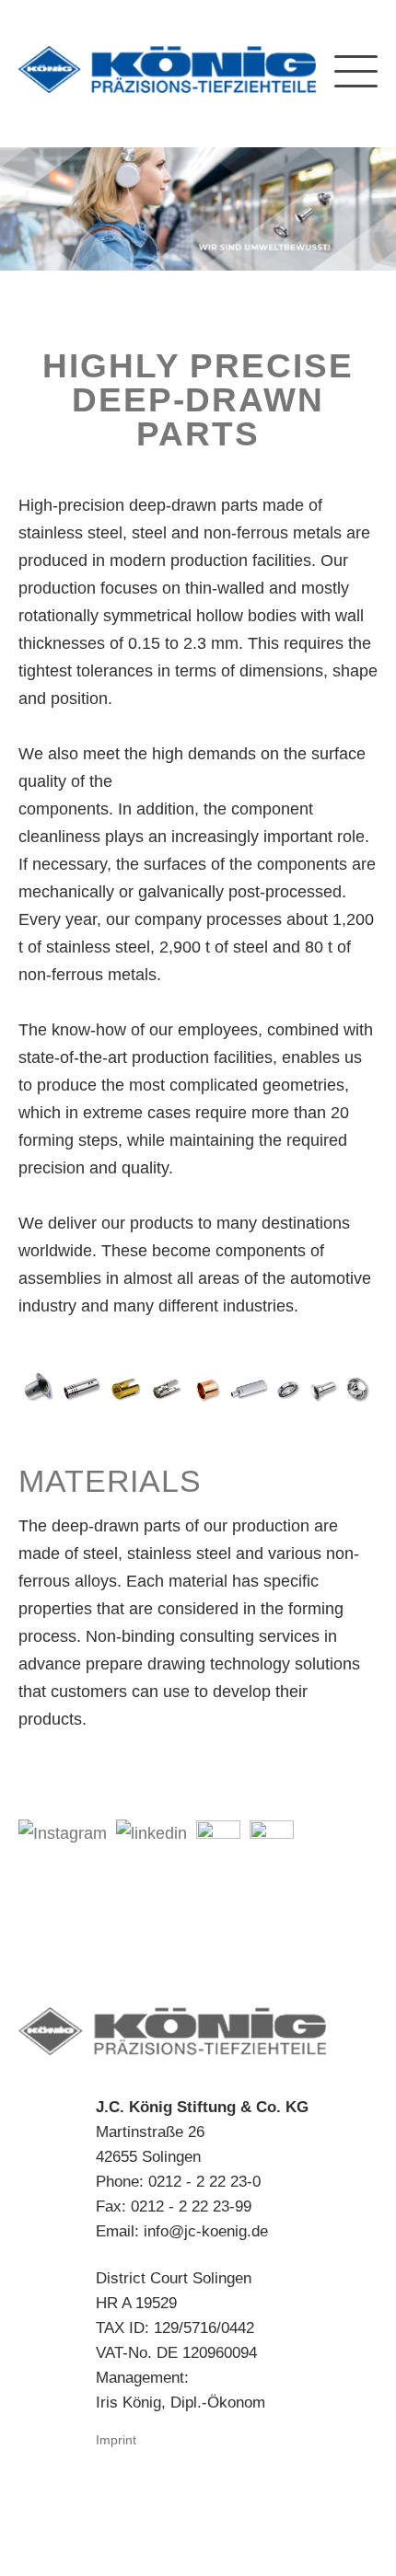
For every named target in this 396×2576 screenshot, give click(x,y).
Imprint (116, 2440)
